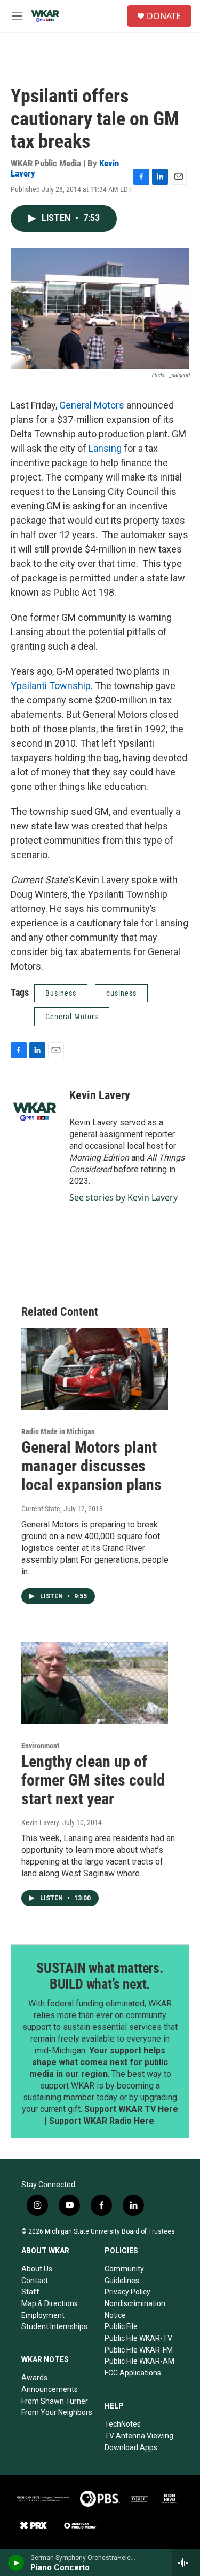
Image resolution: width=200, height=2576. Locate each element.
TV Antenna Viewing (139, 2436)
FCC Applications (133, 2373)
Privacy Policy (127, 2292)
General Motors (92, 405)
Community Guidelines (124, 2275)
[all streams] (186, 2563)
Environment (40, 1746)
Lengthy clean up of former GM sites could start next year (93, 1780)
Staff (30, 2292)
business (121, 993)
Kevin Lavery (100, 1095)
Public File (121, 2326)
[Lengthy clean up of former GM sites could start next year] (95, 1683)
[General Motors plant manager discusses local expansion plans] (95, 1369)
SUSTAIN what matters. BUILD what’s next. (100, 1976)
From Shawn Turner (55, 2401)
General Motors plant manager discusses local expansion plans (91, 1466)
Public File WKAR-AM (139, 2361)
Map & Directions (50, 2303)
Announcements (50, 2389)
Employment (43, 2315)
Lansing (105, 448)
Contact (35, 2281)
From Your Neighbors (57, 2412)
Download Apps (131, 2447)
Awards (34, 2378)
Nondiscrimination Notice (135, 2309)
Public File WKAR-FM (139, 2350)
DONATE (164, 16)
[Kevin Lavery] (35, 1111)
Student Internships (54, 2326)
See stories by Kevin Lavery (123, 1197)
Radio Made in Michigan (58, 1431)
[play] (16, 2563)
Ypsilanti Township (51, 686)
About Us (37, 2269)
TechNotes (123, 2424)
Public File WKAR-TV (138, 2338)
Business (61, 993)
